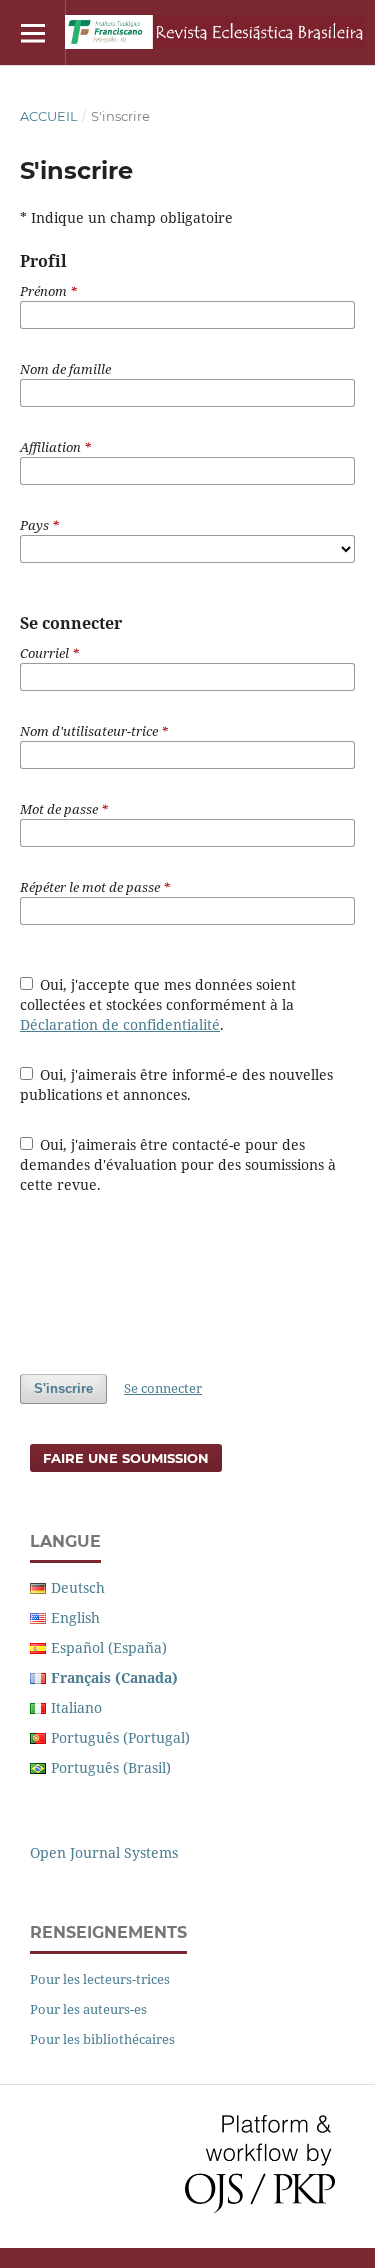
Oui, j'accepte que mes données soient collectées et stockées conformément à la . (158, 1004)
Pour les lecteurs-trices (100, 1979)
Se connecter (163, 1388)
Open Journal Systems (104, 1852)
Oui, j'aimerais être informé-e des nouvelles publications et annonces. (177, 1084)
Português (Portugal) (120, 1737)
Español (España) (109, 1647)
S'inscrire (63, 1388)
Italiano (76, 1707)
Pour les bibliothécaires (102, 2039)
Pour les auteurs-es (88, 2009)
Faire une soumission (126, 1458)
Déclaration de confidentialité (120, 1024)
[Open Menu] (32, 32)
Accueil (49, 116)
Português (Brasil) (111, 1767)
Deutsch (78, 1587)
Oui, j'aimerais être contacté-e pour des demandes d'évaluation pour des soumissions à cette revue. (178, 1164)
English (75, 1617)
